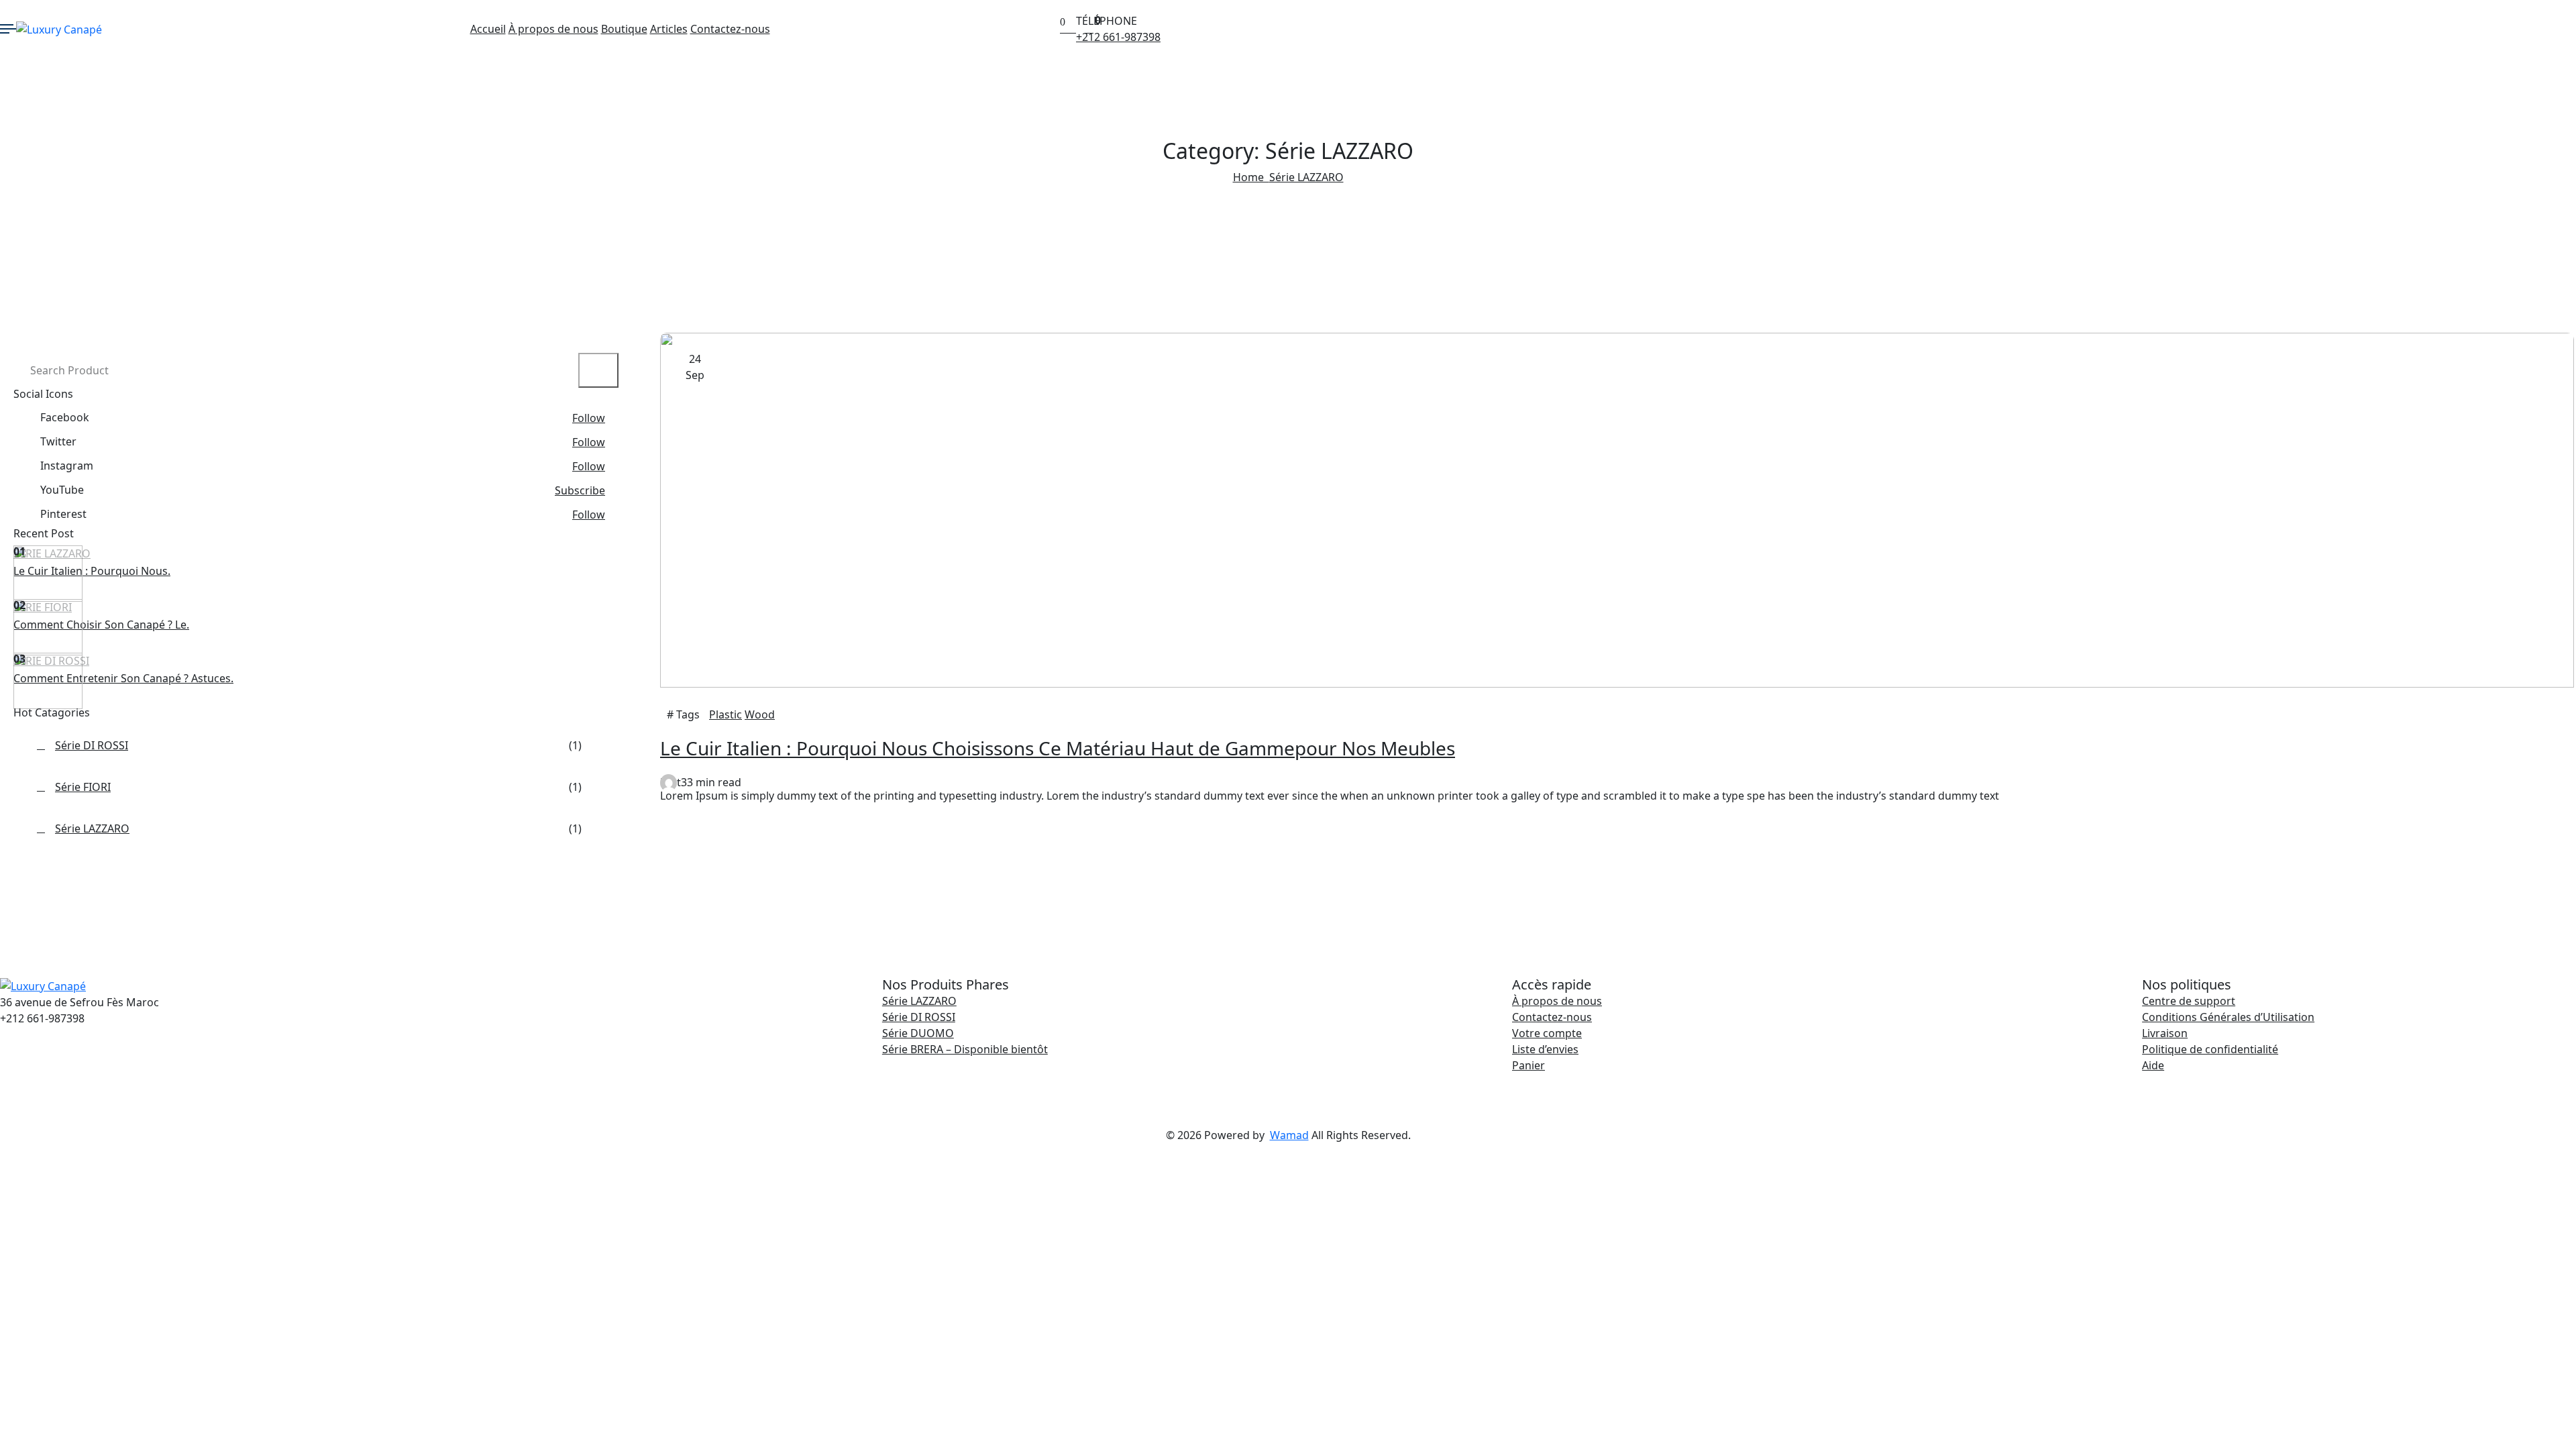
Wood (760, 714)
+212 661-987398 (1118, 37)
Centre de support (2189, 1001)
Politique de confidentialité (2210, 1049)
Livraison (2165, 1033)
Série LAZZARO (1306, 177)
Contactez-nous (730, 29)
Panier (1528, 1065)
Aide (2153, 1065)
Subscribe (580, 490)
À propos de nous (553, 29)
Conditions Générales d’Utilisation (2228, 1017)
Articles (669, 29)
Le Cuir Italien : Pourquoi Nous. (92, 571)
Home (1251, 177)
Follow (589, 418)
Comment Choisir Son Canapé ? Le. (101, 625)
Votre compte (1547, 1033)
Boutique (624, 29)
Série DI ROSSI (51, 661)
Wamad (1289, 1135)
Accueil (488, 29)
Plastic (726, 714)
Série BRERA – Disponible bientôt (965, 1049)
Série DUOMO (918, 1033)
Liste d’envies (1545, 1049)
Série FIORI (43, 607)
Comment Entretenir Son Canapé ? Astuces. (123, 678)
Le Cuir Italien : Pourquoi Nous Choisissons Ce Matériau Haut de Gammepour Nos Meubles (1058, 748)
